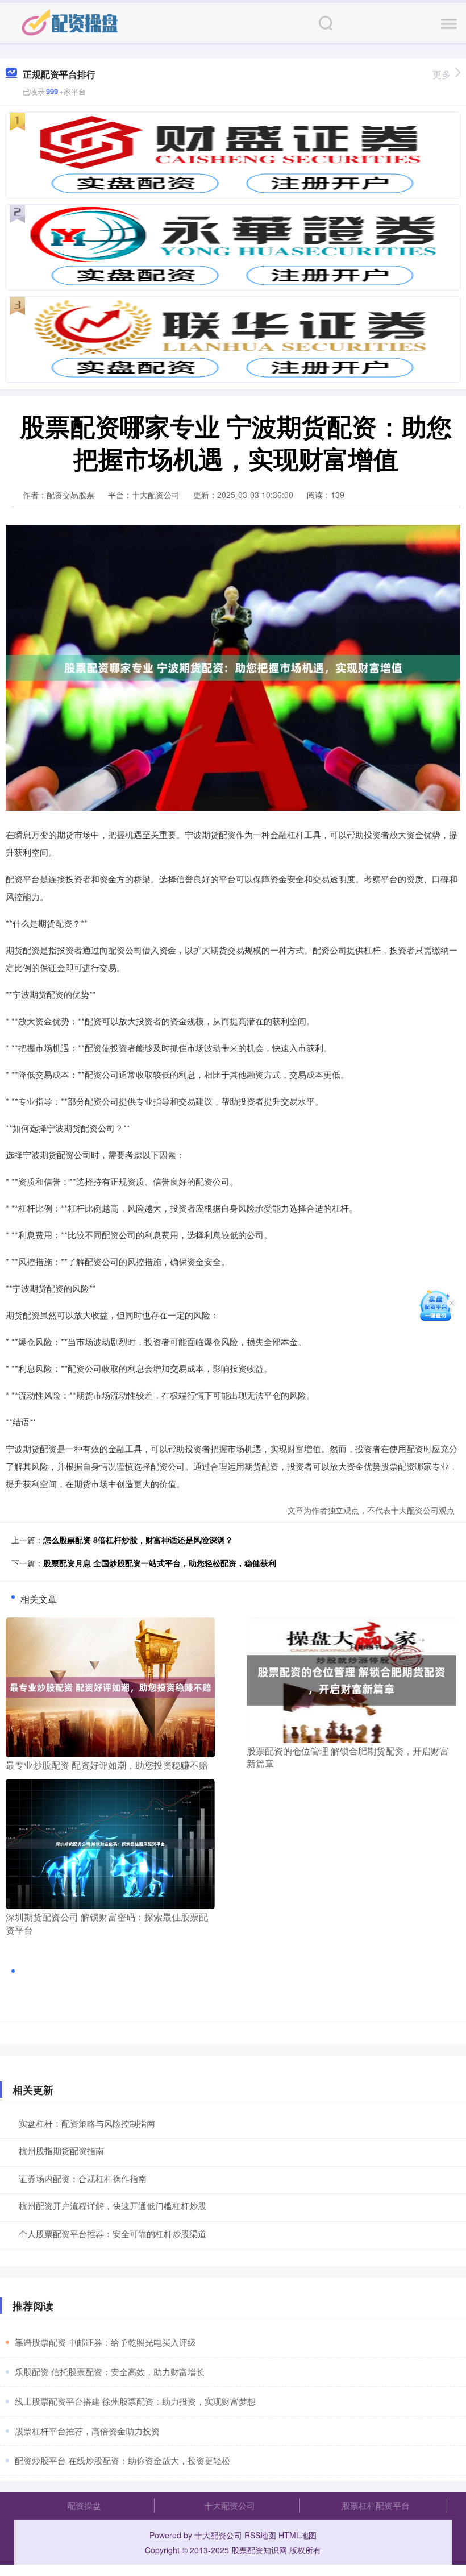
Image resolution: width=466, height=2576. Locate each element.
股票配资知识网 (259, 2550)
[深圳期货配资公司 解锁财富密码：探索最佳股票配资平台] (110, 1843)
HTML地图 (298, 2535)
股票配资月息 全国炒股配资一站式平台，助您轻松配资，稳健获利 (160, 1563)
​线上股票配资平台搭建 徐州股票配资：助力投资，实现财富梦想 (135, 2401)
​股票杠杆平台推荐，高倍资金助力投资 (87, 2431)
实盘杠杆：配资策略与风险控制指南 (87, 2123)
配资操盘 (84, 2505)
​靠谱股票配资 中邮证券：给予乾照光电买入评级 (105, 2342)
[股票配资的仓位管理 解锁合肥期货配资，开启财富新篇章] (351, 1679)
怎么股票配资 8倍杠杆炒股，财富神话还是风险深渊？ (138, 1540)
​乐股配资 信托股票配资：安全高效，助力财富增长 (110, 2372)
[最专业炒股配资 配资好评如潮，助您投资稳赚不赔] (110, 1686)
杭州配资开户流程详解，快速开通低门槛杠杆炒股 (113, 2206)
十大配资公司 (230, 2505)
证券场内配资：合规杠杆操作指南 (83, 2178)
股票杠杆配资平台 (376, 2505)
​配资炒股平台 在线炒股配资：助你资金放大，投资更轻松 (122, 2460)
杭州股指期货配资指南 (61, 2150)
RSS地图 (260, 2535)
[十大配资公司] (70, 22)
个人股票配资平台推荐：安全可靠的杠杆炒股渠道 (113, 2233)
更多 (442, 74)
